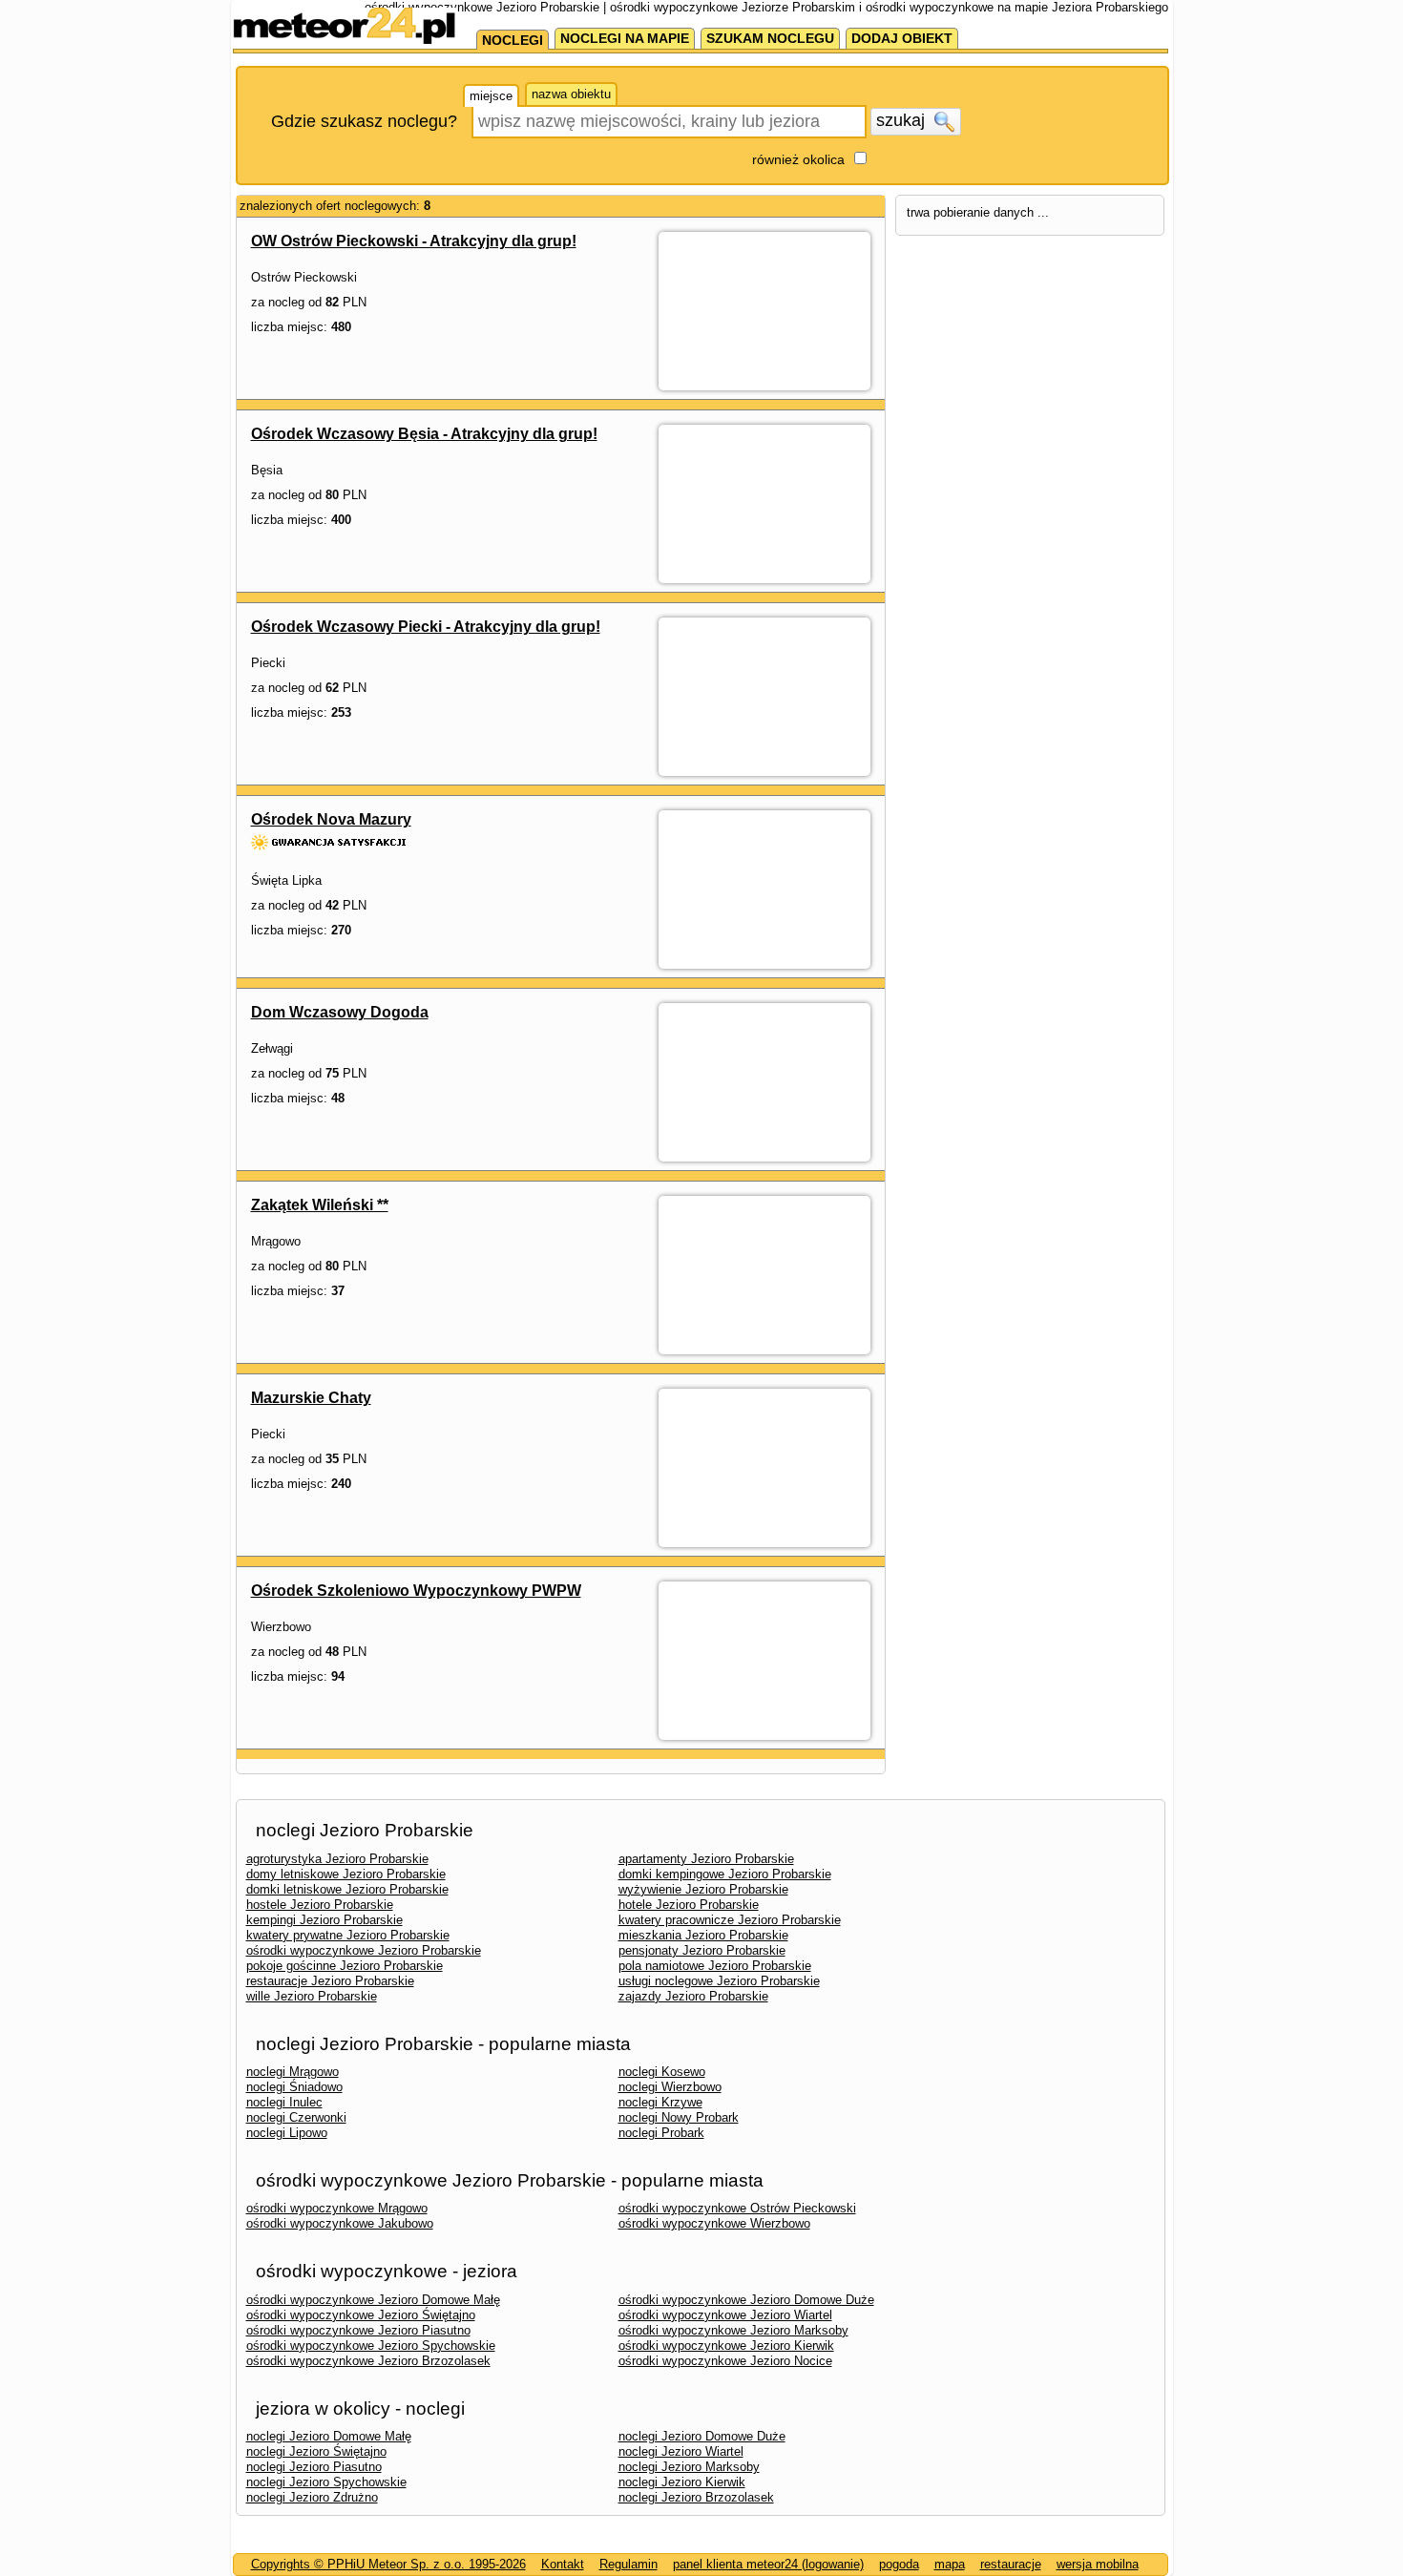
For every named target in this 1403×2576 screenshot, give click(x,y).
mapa (950, 2564)
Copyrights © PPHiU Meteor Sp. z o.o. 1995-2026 (388, 2564)
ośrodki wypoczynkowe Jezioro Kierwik (726, 2346)
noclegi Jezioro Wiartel (681, 2451)
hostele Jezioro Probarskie (320, 1905)
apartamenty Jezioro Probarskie (706, 1859)
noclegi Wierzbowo (670, 2087)
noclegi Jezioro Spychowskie (326, 2482)
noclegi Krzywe (660, 2102)
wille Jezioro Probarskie (312, 1996)
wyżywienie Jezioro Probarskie (703, 1889)
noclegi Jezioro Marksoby (689, 2467)
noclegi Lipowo (287, 2133)
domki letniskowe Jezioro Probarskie (347, 1889)
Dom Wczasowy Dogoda (340, 1012)
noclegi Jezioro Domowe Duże (702, 2436)
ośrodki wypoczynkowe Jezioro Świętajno (361, 2315)
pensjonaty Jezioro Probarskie (702, 1950)
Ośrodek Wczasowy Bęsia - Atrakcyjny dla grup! (424, 434)
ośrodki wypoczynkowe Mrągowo (337, 2208)
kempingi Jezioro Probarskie (325, 1920)
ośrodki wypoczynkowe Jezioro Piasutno (358, 2330)
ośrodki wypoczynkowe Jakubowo (340, 2223)
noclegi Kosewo (662, 2072)
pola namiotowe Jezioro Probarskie (715, 1966)
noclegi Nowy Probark (679, 2117)
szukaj (903, 120)
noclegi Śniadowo (294, 2087)
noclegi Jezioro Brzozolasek (696, 2497)
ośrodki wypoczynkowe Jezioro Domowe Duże (746, 2300)
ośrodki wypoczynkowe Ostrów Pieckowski (737, 2208)
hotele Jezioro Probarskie (689, 1905)
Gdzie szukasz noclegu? (364, 121)
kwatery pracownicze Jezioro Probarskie (730, 1920)
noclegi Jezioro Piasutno (314, 2467)
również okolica (798, 159)
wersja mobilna (1098, 2564)
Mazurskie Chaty (311, 1398)
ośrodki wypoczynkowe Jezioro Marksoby (733, 2330)
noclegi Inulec (284, 2102)
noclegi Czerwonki (296, 2117)
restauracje (1011, 2564)
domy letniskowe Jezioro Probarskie (346, 1874)
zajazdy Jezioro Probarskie (693, 1996)
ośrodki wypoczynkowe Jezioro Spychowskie (371, 2346)
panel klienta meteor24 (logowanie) (768, 2564)
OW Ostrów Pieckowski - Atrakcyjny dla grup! (414, 241)
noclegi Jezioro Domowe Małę (329, 2436)
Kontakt (563, 2564)
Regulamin (628, 2564)
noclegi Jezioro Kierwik (682, 2482)
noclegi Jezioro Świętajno (316, 2451)
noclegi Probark (661, 2133)
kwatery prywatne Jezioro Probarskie (348, 1935)
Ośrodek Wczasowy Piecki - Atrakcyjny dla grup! (426, 627)
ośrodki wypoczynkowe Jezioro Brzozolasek (368, 2361)
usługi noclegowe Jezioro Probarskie (719, 1981)
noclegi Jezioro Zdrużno (312, 2497)
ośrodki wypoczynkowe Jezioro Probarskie (364, 1950)
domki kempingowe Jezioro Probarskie (725, 1874)
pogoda (899, 2564)
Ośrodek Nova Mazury (331, 819)
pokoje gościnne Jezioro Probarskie (345, 1966)
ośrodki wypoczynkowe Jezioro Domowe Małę (373, 2300)
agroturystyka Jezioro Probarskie (337, 1859)
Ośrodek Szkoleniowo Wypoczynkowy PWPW (416, 1591)
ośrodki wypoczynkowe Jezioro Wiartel (725, 2315)
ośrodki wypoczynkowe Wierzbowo (714, 2223)
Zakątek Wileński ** (320, 1205)
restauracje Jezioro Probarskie (330, 1981)
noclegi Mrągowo (293, 2072)
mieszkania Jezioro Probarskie (703, 1935)
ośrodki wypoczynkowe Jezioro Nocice (725, 2361)
